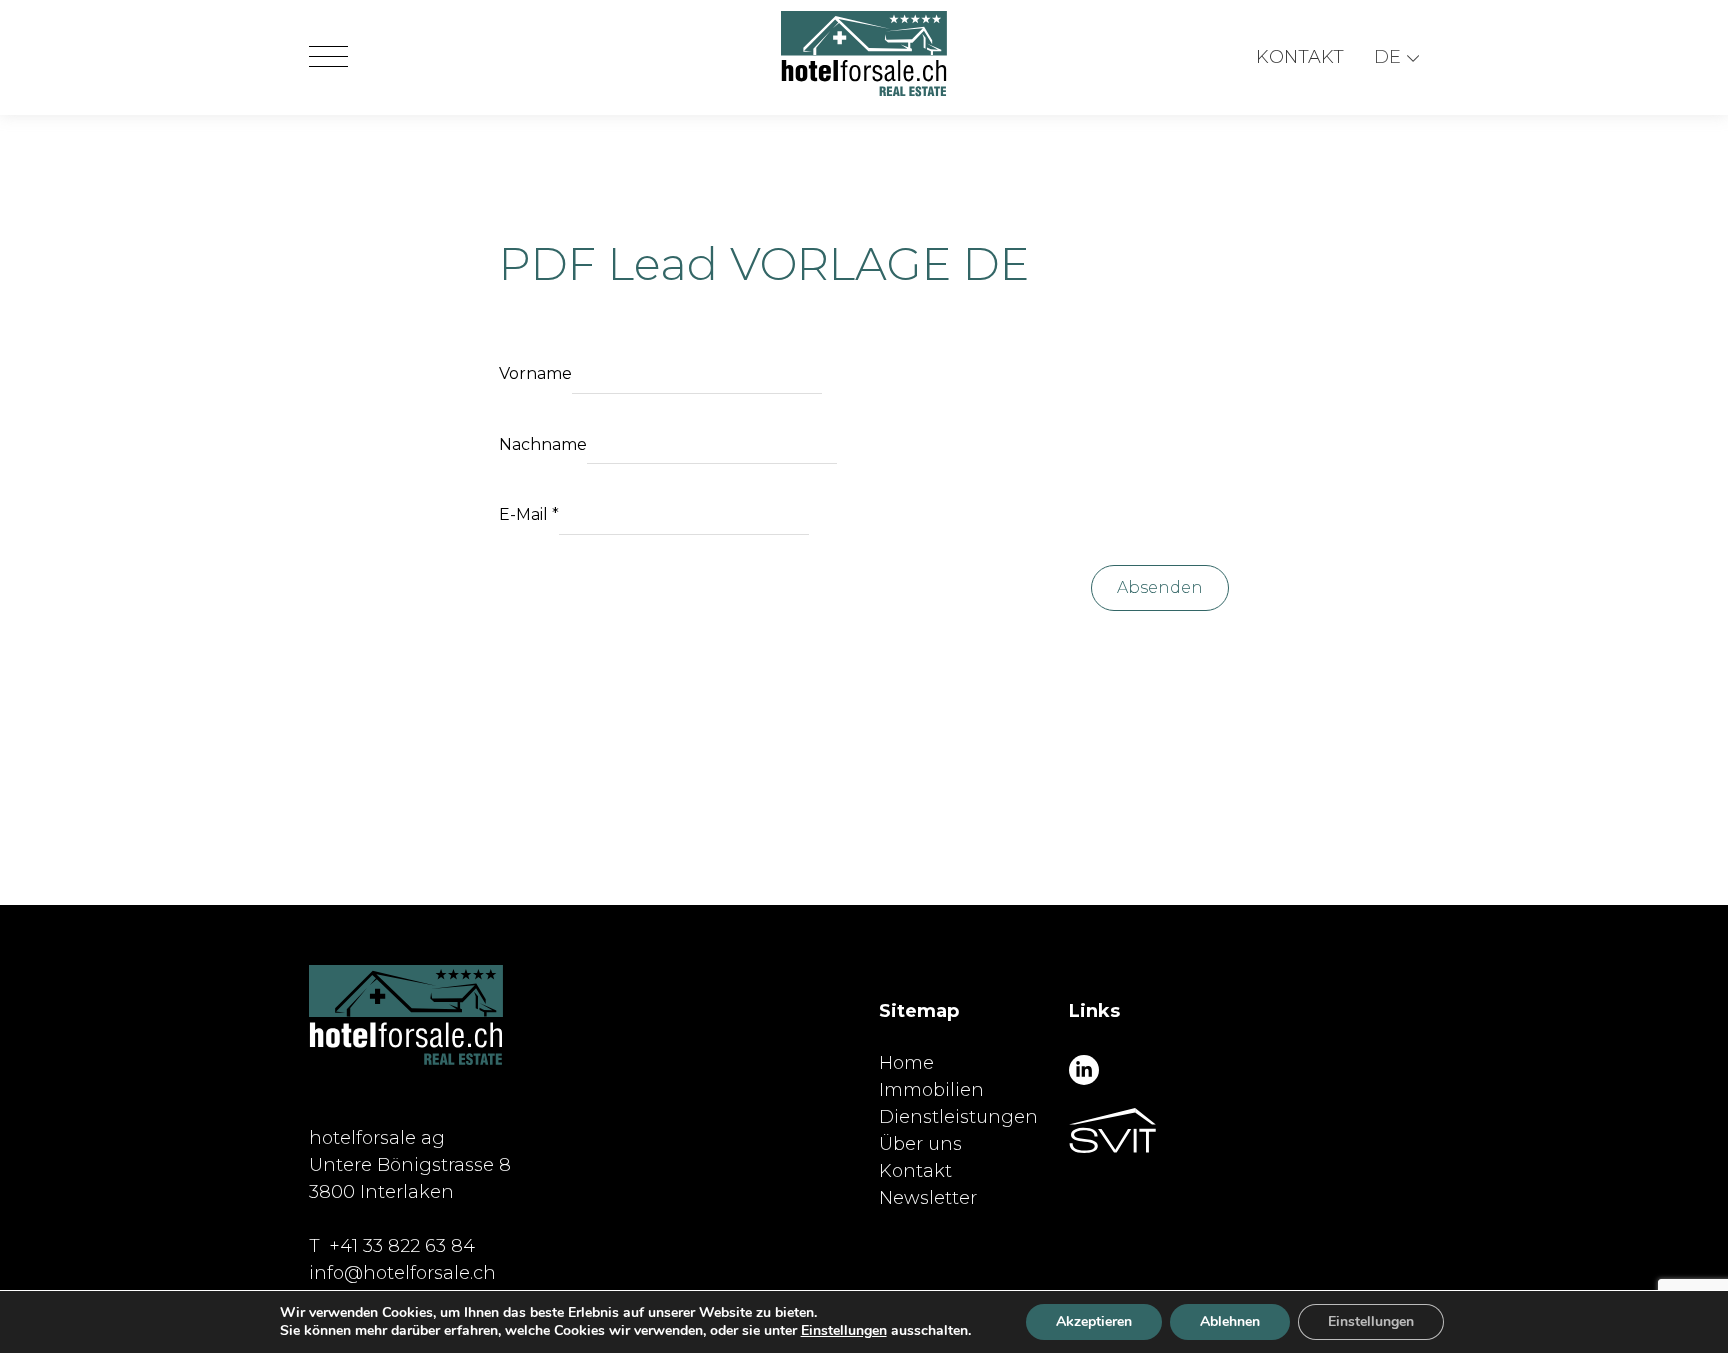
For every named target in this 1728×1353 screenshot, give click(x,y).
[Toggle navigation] (328, 58)
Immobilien (931, 1090)
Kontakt (1300, 57)
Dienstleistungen (958, 1117)
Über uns (920, 1144)
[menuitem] (1396, 57)
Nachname (543, 444)
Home (906, 1063)
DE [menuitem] (1387, 57)
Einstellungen (844, 1331)
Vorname (535, 373)
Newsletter (928, 1198)
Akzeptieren (1094, 1321)
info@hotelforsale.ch (402, 1273)
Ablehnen (1230, 1321)
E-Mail (529, 514)
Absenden (1160, 587)
